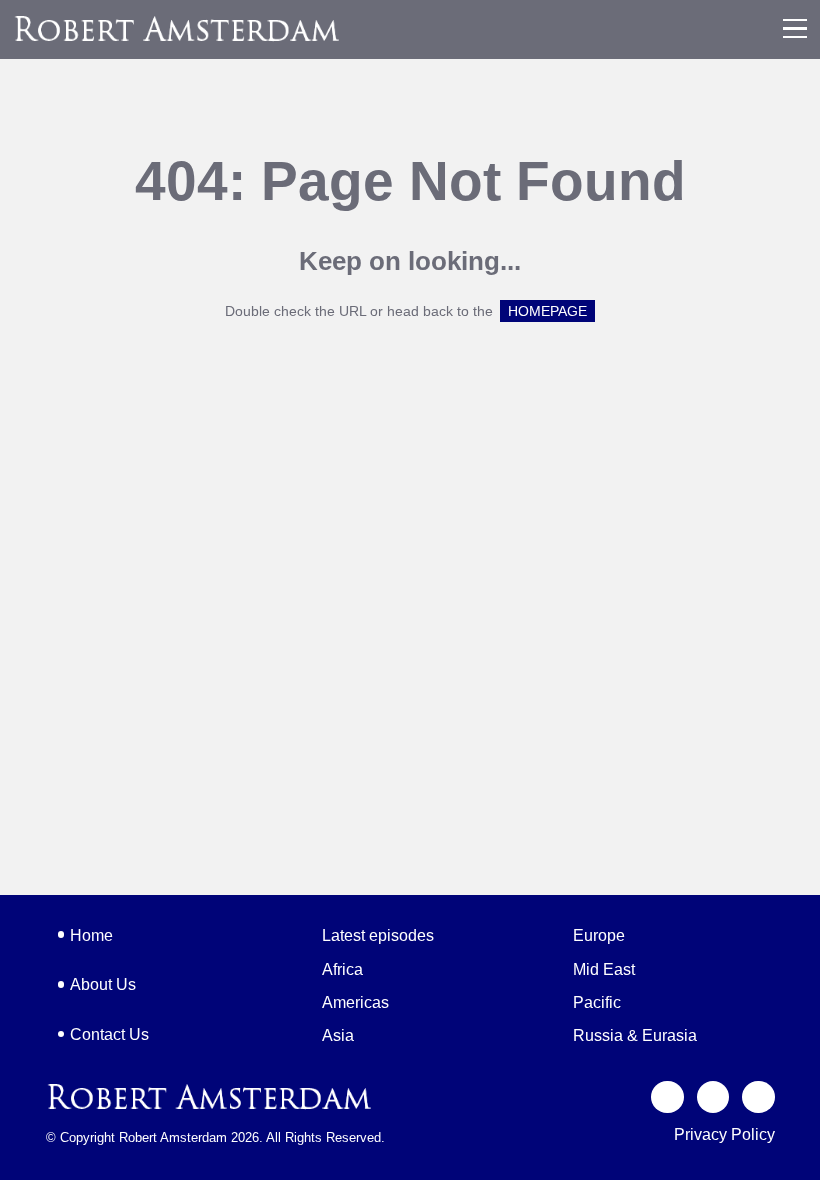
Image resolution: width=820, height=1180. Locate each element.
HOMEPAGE (547, 311)
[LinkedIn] (758, 1097)
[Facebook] (713, 1097)
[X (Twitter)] (667, 1097)
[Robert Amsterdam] (178, 28)
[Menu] (795, 29)
